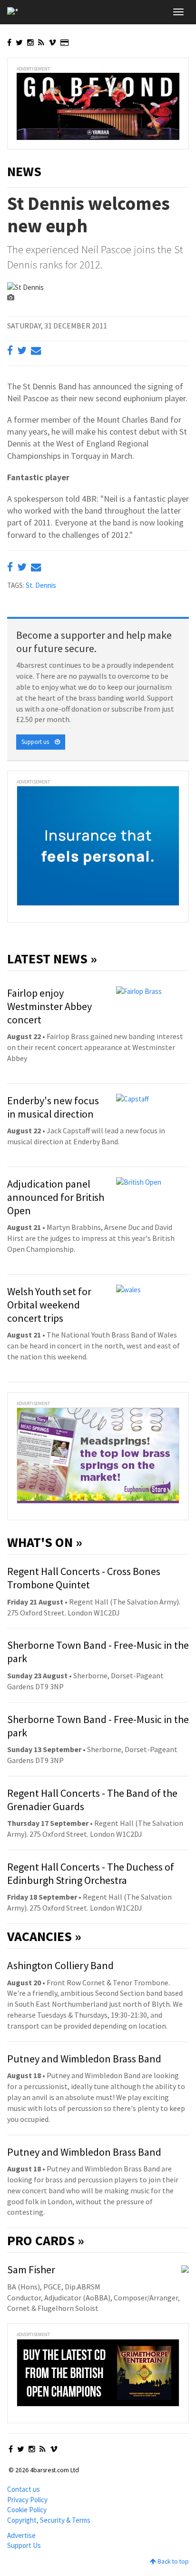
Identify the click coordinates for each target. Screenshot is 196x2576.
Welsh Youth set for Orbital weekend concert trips (49, 1305)
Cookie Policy (27, 2510)
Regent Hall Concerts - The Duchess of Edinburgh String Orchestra (91, 1873)
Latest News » (52, 959)
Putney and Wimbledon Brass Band (84, 2059)
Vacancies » (44, 1936)
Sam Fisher (31, 2269)
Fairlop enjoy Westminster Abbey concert (49, 1006)
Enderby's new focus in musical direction (53, 1107)
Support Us (24, 2545)
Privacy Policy (27, 2500)
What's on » (45, 1542)
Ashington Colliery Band (60, 1965)
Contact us (24, 2489)
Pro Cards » (46, 2240)
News (24, 171)
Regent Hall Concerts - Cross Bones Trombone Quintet (84, 1578)
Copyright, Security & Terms (49, 2520)
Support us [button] (38, 742)
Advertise (21, 2535)
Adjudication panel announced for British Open (56, 1197)
